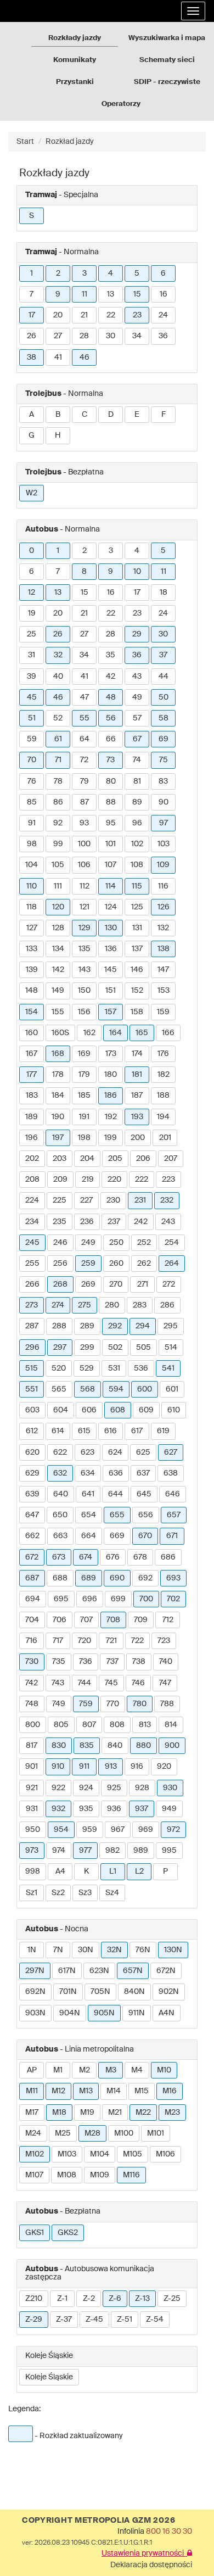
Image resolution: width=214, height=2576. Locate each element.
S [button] (32, 216)
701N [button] (68, 1992)
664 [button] (89, 1536)
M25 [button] (63, 2133)
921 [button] (32, 1788)
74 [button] (137, 760)
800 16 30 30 (169, 2532)
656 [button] (146, 1515)
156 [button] (84, 1012)
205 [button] (115, 1159)
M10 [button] (164, 2070)
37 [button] (163, 655)
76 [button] (32, 781)
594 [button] (116, 1389)
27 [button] (58, 336)
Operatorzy (121, 104)
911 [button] (84, 1767)
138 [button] (164, 949)
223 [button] (168, 1180)
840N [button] (134, 1992)
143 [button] (85, 970)
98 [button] (32, 844)
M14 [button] (114, 2091)
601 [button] (172, 1389)
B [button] (58, 415)
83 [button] (163, 781)
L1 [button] (113, 1871)
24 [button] (163, 315)
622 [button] (60, 1452)
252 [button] (144, 1243)
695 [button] (61, 1599)
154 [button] (32, 1012)
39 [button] (32, 677)
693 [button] (173, 1578)
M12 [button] (58, 2091)
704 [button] (32, 1620)
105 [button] (58, 865)
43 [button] (137, 677)
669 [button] (117, 1536)
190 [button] (58, 1117)
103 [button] (164, 844)
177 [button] (32, 1075)
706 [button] (60, 1620)
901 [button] (32, 1767)
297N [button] (35, 1971)
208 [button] (32, 1180)
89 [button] (137, 802)
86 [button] (58, 802)
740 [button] (166, 1662)
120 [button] (58, 907)
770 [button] (113, 1704)
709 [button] (141, 1620)
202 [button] (32, 1159)
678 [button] (140, 1557)
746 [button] (138, 1683)
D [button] (111, 415)
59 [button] (32, 739)
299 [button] (87, 1348)
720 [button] (85, 1641)
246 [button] (60, 1243)
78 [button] (58, 781)
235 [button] (60, 1222)
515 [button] (32, 1368)
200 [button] (138, 1138)
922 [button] (58, 1788)
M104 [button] (100, 2154)
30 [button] (111, 336)
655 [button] (117, 1515)
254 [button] (172, 1243)
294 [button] (143, 1326)
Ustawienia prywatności (144, 2553)
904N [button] (70, 2013)
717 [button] (58, 1641)
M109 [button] (100, 2175)
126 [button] (164, 907)
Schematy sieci (167, 60)
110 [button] (32, 886)
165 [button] (142, 1033)
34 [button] (137, 336)
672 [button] (32, 1557)
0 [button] (32, 551)
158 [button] (137, 1012)
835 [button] (87, 1746)
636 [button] (116, 1473)
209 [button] (60, 1180)
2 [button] (58, 273)
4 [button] (111, 273)
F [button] (164, 415)
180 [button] (111, 1075)
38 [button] (32, 357)
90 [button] (164, 802)
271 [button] (143, 1284)
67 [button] (137, 739)
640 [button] (61, 1494)
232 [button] (167, 1200)
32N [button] (114, 1950)
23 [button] (137, 315)
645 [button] (144, 1494)
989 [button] (141, 1851)
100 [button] (84, 844)
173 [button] (111, 1054)
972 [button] (173, 1830)
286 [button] (167, 1305)
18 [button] (164, 593)
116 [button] (163, 886)
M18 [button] (59, 2113)
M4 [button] (137, 2070)
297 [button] (60, 1348)
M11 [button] (32, 2091)
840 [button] (115, 1746)
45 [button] (32, 697)
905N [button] (104, 2013)
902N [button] (169, 1992)
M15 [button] (142, 2091)
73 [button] (111, 760)
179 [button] (84, 1075)
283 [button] (140, 1305)
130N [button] (173, 1950)
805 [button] (61, 1725)
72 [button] (84, 760)
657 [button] (174, 1515)
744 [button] (85, 1683)
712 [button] (168, 1620)
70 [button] (32, 760)
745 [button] (111, 1683)
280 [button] (112, 1305)
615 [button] (84, 1431)
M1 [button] (58, 2070)
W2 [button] (32, 493)
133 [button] (32, 949)
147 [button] (163, 970)
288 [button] (59, 1326)
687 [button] (32, 1578)
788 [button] (167, 1704)
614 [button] (58, 1431)
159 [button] (163, 1012)
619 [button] (163, 1431)
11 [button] (85, 294)
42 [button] (111, 677)
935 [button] (86, 1809)
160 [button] (32, 1033)
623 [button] (88, 1452)
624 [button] (115, 1452)
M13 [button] (86, 2091)
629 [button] (32, 1473)
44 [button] (164, 677)
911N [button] (137, 2013)
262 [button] (144, 1264)
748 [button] (32, 1704)
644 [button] (116, 1494)
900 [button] (172, 1746)
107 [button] (111, 865)
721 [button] (111, 1641)
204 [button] (87, 1159)
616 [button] (111, 1431)
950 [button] (33, 1830)
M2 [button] (85, 2070)
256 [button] (60, 1264)
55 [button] (85, 718)
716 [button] (32, 1641)
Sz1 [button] (32, 1893)
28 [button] (84, 336)
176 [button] (163, 1054)
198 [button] (84, 1138)
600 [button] (145, 1389)
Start (25, 142)
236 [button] (87, 1222)
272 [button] (169, 1284)
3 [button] (85, 273)
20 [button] (58, 315)
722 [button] (137, 1641)
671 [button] (172, 1536)
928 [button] (142, 1788)
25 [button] (32, 634)
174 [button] (137, 1054)
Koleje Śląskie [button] (49, 2377)
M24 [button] (33, 2133)
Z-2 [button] (89, 2299)
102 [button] (137, 844)
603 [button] (32, 1410)
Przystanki (75, 82)
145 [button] (111, 970)
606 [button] (89, 1410)
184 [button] (58, 1096)
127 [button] (32, 928)
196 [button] (32, 1138)
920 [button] (164, 1767)
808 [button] (117, 1725)
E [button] (137, 415)
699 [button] (118, 1599)
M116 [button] (131, 2175)
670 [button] (145, 1536)
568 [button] (88, 1389)
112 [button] (85, 886)
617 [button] (137, 1431)
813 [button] (145, 1725)
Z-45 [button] (94, 2320)
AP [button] (32, 2070)
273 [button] (32, 1305)
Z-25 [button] (172, 2299)
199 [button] (111, 1138)
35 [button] (111, 655)
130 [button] (111, 928)
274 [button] (58, 1305)
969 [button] (146, 1830)
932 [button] (58, 1809)
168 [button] (58, 1054)
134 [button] (58, 949)
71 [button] (58, 760)
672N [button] (166, 1971)
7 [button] (32, 294)
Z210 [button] (34, 2299)
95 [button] (111, 823)
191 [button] (84, 1117)
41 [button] (58, 357)
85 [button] (32, 802)
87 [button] (85, 802)
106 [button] (84, 865)
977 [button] (85, 1851)
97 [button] (164, 823)
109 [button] (163, 865)
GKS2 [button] (68, 2233)
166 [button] (168, 1033)
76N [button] (143, 1950)
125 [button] (137, 907)
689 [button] (89, 1578)
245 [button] (32, 1243)
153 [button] (164, 991)
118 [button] (32, 907)
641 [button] (88, 1494)
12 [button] (32, 593)
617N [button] (67, 1971)
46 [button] (85, 357)
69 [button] (164, 739)
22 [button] (111, 315)
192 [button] (111, 1117)
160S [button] (60, 1033)
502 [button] (115, 1348)
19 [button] (32, 613)
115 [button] (137, 886)
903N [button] (35, 2013)
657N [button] (133, 1971)
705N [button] (100, 1992)
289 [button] (87, 1326)
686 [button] (168, 1557)
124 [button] (111, 907)
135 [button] (85, 949)
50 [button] (164, 697)
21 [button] (84, 315)
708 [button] (113, 1620)
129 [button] (85, 928)
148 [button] (32, 991)
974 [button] (59, 1851)
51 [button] (32, 718)
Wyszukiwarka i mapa (167, 38)
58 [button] (164, 718)
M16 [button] (170, 2091)
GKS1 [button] (35, 2233)
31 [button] (32, 655)
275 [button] (85, 1305)
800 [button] (33, 1725)
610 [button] (174, 1410)
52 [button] (58, 718)
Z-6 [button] (115, 2299)
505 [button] (143, 1348)
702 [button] (173, 1599)
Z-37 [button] (64, 2320)
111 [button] (58, 886)
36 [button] (163, 336)
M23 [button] (172, 2113)
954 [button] (61, 1830)
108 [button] (137, 865)
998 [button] (33, 1871)
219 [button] (88, 1180)
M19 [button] (87, 2113)
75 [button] (164, 760)
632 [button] (60, 1473)
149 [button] (58, 991)
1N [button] (32, 1950)
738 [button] (139, 1662)
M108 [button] (67, 2175)
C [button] (85, 415)
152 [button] (137, 991)
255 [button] (32, 1264)
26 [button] (32, 336)
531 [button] (114, 1368)
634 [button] (88, 1473)
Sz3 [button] (85, 1893)
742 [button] (32, 1683)
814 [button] (171, 1725)
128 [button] (58, 928)
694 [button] (33, 1599)
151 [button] (111, 991)
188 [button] (163, 1096)
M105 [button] (133, 2154)
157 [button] (111, 1012)
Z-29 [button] (34, 2320)
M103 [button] (67, 2154)
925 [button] (114, 1788)
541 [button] (168, 1368)
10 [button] (137, 572)
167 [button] (32, 1054)
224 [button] (32, 1200)
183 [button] (32, 1096)
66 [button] (111, 739)
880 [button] (143, 1746)
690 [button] (117, 1578)
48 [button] (111, 697)
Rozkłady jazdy (75, 38)
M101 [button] (156, 2133)
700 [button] (146, 1599)
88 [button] (111, 802)
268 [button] (60, 1284)
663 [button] (60, 1536)
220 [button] (114, 1180)
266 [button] (32, 1284)
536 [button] (141, 1368)
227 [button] (86, 1200)
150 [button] (84, 991)
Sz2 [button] (58, 1893)
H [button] (58, 435)
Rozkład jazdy (70, 142)
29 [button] (137, 634)
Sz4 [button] (112, 1893)
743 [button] (58, 1683)
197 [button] (58, 1138)
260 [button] (116, 1264)
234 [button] (32, 1222)
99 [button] (58, 844)
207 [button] (171, 1159)
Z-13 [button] (142, 2299)
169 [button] (84, 1054)
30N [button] (86, 1950)
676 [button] (113, 1557)
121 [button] (85, 907)
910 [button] (58, 1767)
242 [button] (141, 1222)
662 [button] (32, 1536)
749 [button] (59, 1704)
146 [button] (137, 970)
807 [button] (89, 1725)
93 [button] (84, 823)
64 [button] (85, 739)
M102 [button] (35, 2154)
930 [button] (170, 1788)
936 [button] (114, 1809)
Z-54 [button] (155, 2320)
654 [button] (89, 1515)
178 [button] (58, 1075)
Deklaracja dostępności (151, 2565)
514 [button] (171, 1348)
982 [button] (112, 1851)
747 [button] (165, 1683)
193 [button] (137, 1117)
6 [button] (163, 273)
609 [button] (146, 1410)
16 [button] (164, 294)
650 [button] (60, 1515)
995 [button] (169, 1851)
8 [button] (84, 572)
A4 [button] (60, 1871)
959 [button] (90, 1830)
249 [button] (88, 1243)
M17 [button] (32, 2113)
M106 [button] (165, 2154)
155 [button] (58, 1012)
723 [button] (164, 1641)
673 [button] (59, 1557)
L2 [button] (139, 1871)
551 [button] (32, 1389)
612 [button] (32, 1431)
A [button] (32, 415)
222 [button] (142, 1180)
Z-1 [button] (62, 2299)
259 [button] (88, 1264)
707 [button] (86, 1620)
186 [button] (111, 1096)
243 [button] (168, 1222)
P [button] (165, 1871)
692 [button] (145, 1578)
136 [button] (111, 949)
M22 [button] (143, 2113)
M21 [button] (115, 2113)
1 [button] (32, 273)
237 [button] (114, 1222)
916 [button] (137, 1767)
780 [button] (140, 1704)
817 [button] (32, 1746)
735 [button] (59, 1662)
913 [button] (111, 1767)
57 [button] (137, 718)
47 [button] (85, 697)
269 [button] (88, 1284)
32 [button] (58, 655)
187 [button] (137, 1096)
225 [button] (60, 1200)
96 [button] (137, 823)
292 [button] (115, 1326)
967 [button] (118, 1830)
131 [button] (137, 928)
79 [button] (85, 781)
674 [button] (86, 1557)
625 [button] (143, 1452)
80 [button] (111, 781)
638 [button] (171, 1473)
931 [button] (32, 1809)
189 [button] (32, 1117)
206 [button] (143, 1159)
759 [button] (86, 1704)
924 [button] (86, 1788)
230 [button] (113, 1200)
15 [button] (137, 294)
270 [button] (116, 1284)
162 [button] (89, 1033)
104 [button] (32, 865)
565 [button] (59, 1389)
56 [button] (111, 718)
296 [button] (32, 1348)
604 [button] (61, 1410)
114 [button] (111, 886)
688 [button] (60, 1578)
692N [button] (35, 1992)
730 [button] (32, 1662)
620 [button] (32, 1452)
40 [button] (58, 677)
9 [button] (58, 294)
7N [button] (58, 1950)
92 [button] (58, 823)
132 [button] (163, 928)
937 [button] (142, 1809)
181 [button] (137, 1075)
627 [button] (171, 1452)
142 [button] (58, 970)
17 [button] (32, 315)
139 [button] (32, 970)
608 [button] (118, 1410)
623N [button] (99, 1971)
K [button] (86, 1871)
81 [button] (137, 781)
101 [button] (111, 844)
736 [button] (86, 1662)
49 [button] (137, 697)
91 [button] (32, 823)
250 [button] (116, 1243)
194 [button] (163, 1117)
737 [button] (112, 1662)
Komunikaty (75, 60)
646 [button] (173, 1494)
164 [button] (116, 1033)
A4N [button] (167, 2013)
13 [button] (111, 294)
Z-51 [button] (125, 2320)
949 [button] (169, 1809)
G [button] (32, 435)
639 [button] (32, 1494)
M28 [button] (92, 2133)
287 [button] (32, 1326)
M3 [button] (111, 2070)
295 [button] (171, 1326)
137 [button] (137, 949)
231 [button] (140, 1200)
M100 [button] (124, 2133)
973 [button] (32, 1851)
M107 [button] (34, 2175)
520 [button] (59, 1368)
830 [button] (59, 1746)
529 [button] (87, 1368)
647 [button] (32, 1515)
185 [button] (84, 1096)
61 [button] (58, 739)
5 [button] (137, 273)
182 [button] (164, 1075)
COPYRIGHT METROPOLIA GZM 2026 (98, 2521)
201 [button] (165, 1138)
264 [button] (172, 1264)
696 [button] (90, 1599)
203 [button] (60, 1159)
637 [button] (143, 1473)
